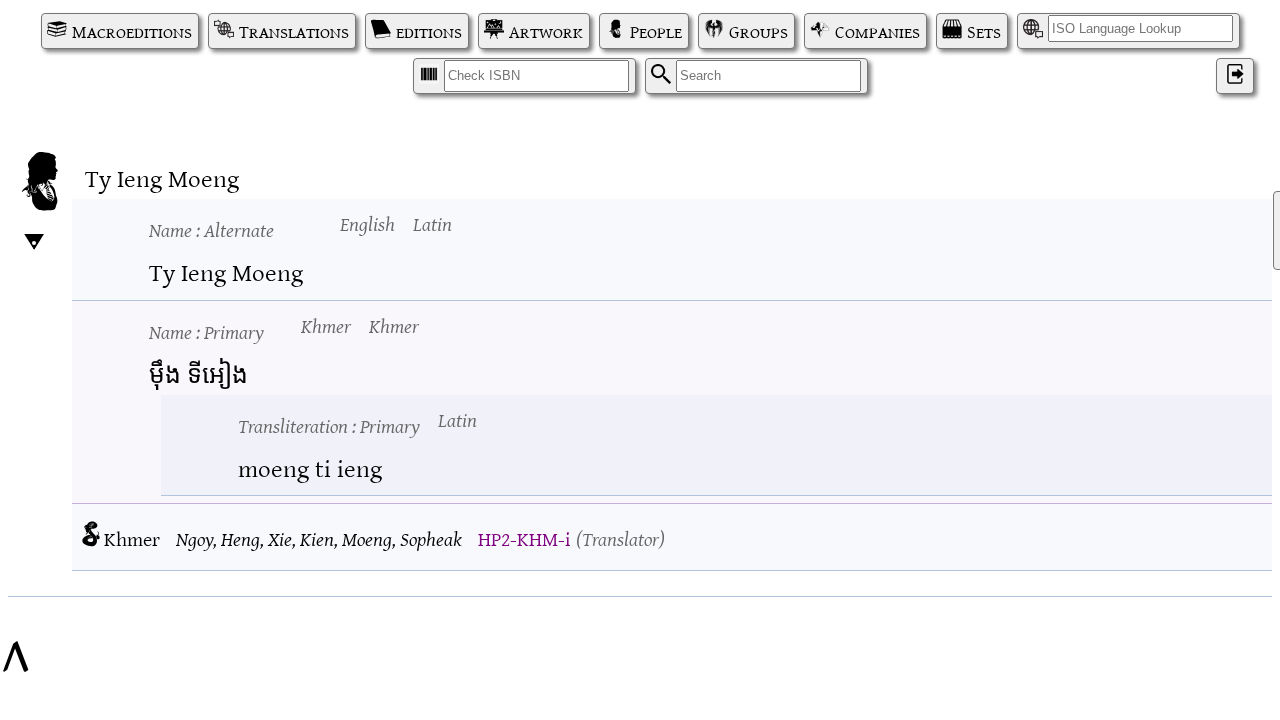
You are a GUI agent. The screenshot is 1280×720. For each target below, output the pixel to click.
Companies (877, 31)
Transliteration (329, 424)
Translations (294, 31)
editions (429, 31)
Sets (984, 31)
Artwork (546, 31)
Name (211, 228)
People (656, 31)
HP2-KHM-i (524, 537)
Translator (620, 537)
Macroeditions (132, 31)
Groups (758, 31)
